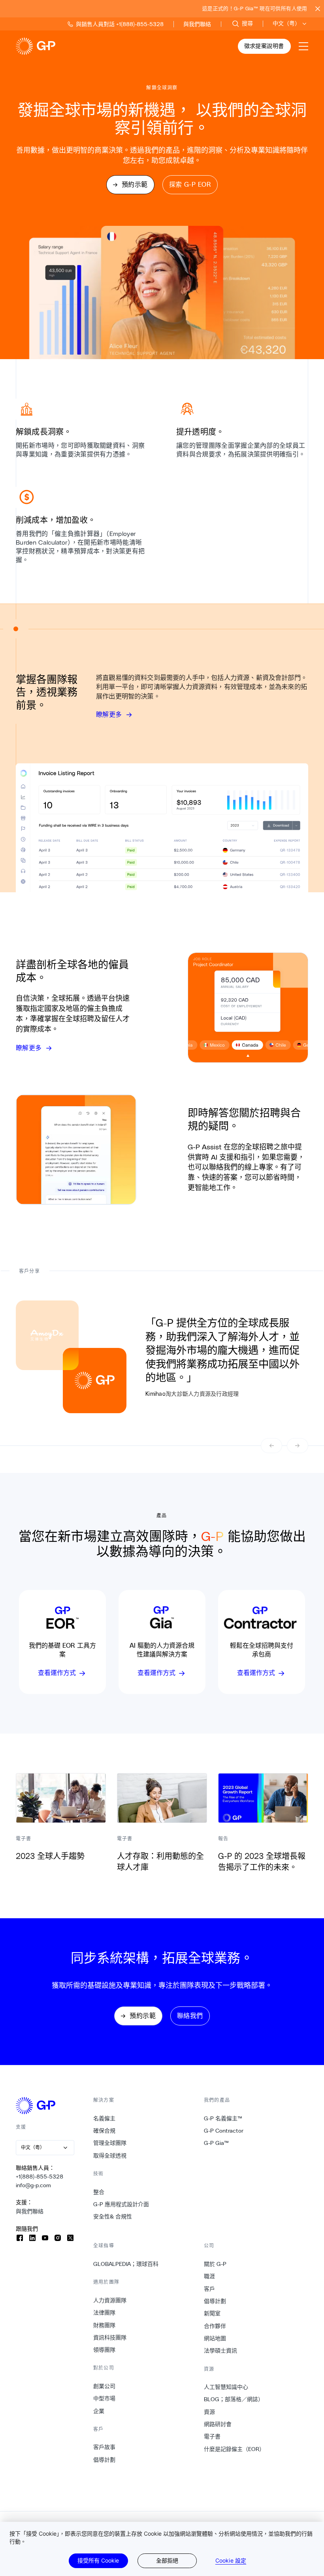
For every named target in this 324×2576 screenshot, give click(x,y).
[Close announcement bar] (318, 9)
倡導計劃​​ (105, 2460)
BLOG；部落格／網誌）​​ (234, 2399)
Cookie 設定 (231, 2561)
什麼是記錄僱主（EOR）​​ (235, 2449)
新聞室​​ (212, 2313)
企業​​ (99, 2411)
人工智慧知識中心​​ (226, 2387)
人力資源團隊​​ (110, 2300)
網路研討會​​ (218, 2424)
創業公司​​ (105, 2386)
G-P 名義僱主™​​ (223, 2118)
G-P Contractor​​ (224, 2131)
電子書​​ (212, 2436)
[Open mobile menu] (303, 46)
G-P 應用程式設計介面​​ (121, 2204)
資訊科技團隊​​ (110, 2338)
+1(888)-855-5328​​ (40, 2177)
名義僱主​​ (105, 2118)
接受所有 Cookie (98, 2560)
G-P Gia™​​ (217, 2143)
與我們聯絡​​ (30, 2211)
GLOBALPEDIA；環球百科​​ (126, 2264)
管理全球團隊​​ (110, 2143)
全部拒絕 (167, 2560)
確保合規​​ (105, 2131)
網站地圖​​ (215, 2338)
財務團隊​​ (105, 2325)
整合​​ (99, 2192)
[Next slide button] (298, 1446)
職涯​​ (210, 2276)
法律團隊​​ (105, 2313)
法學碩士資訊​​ (221, 2351)
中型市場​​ (105, 2398)
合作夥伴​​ (215, 2326)
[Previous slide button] (271, 1446)
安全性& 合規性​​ (113, 2216)
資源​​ (210, 2412)
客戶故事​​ (105, 2447)
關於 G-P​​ (215, 2264)
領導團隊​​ (105, 2350)
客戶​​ (210, 2289)
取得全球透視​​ (110, 2156)
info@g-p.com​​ (34, 2185)
